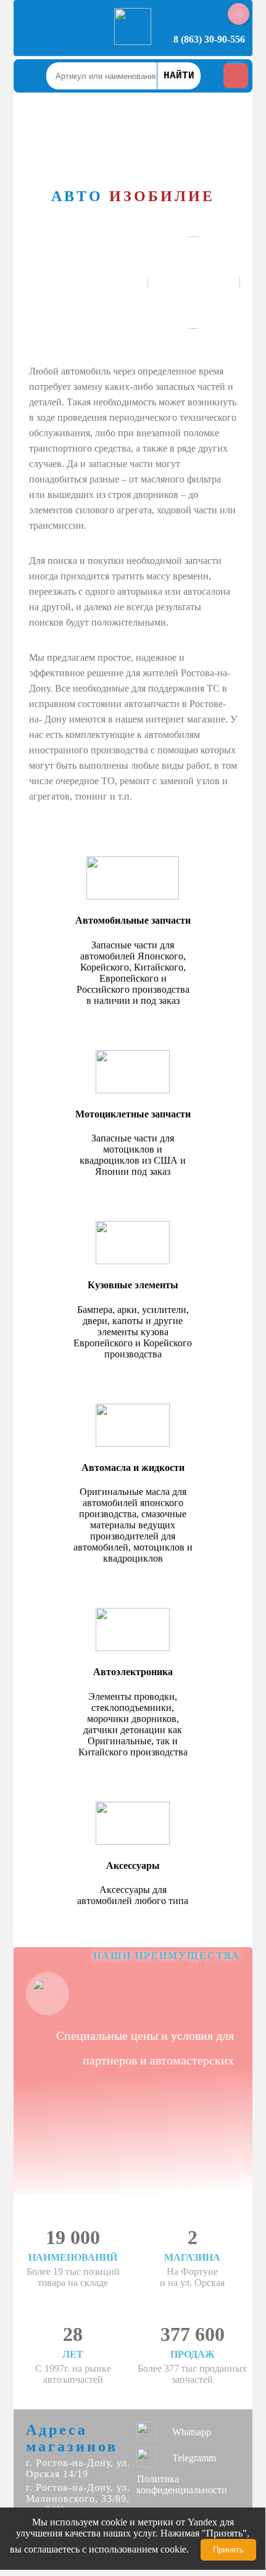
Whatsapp (192, 2432)
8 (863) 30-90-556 (209, 39)
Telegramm (194, 2458)
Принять (228, 2550)
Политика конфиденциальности (182, 2484)
